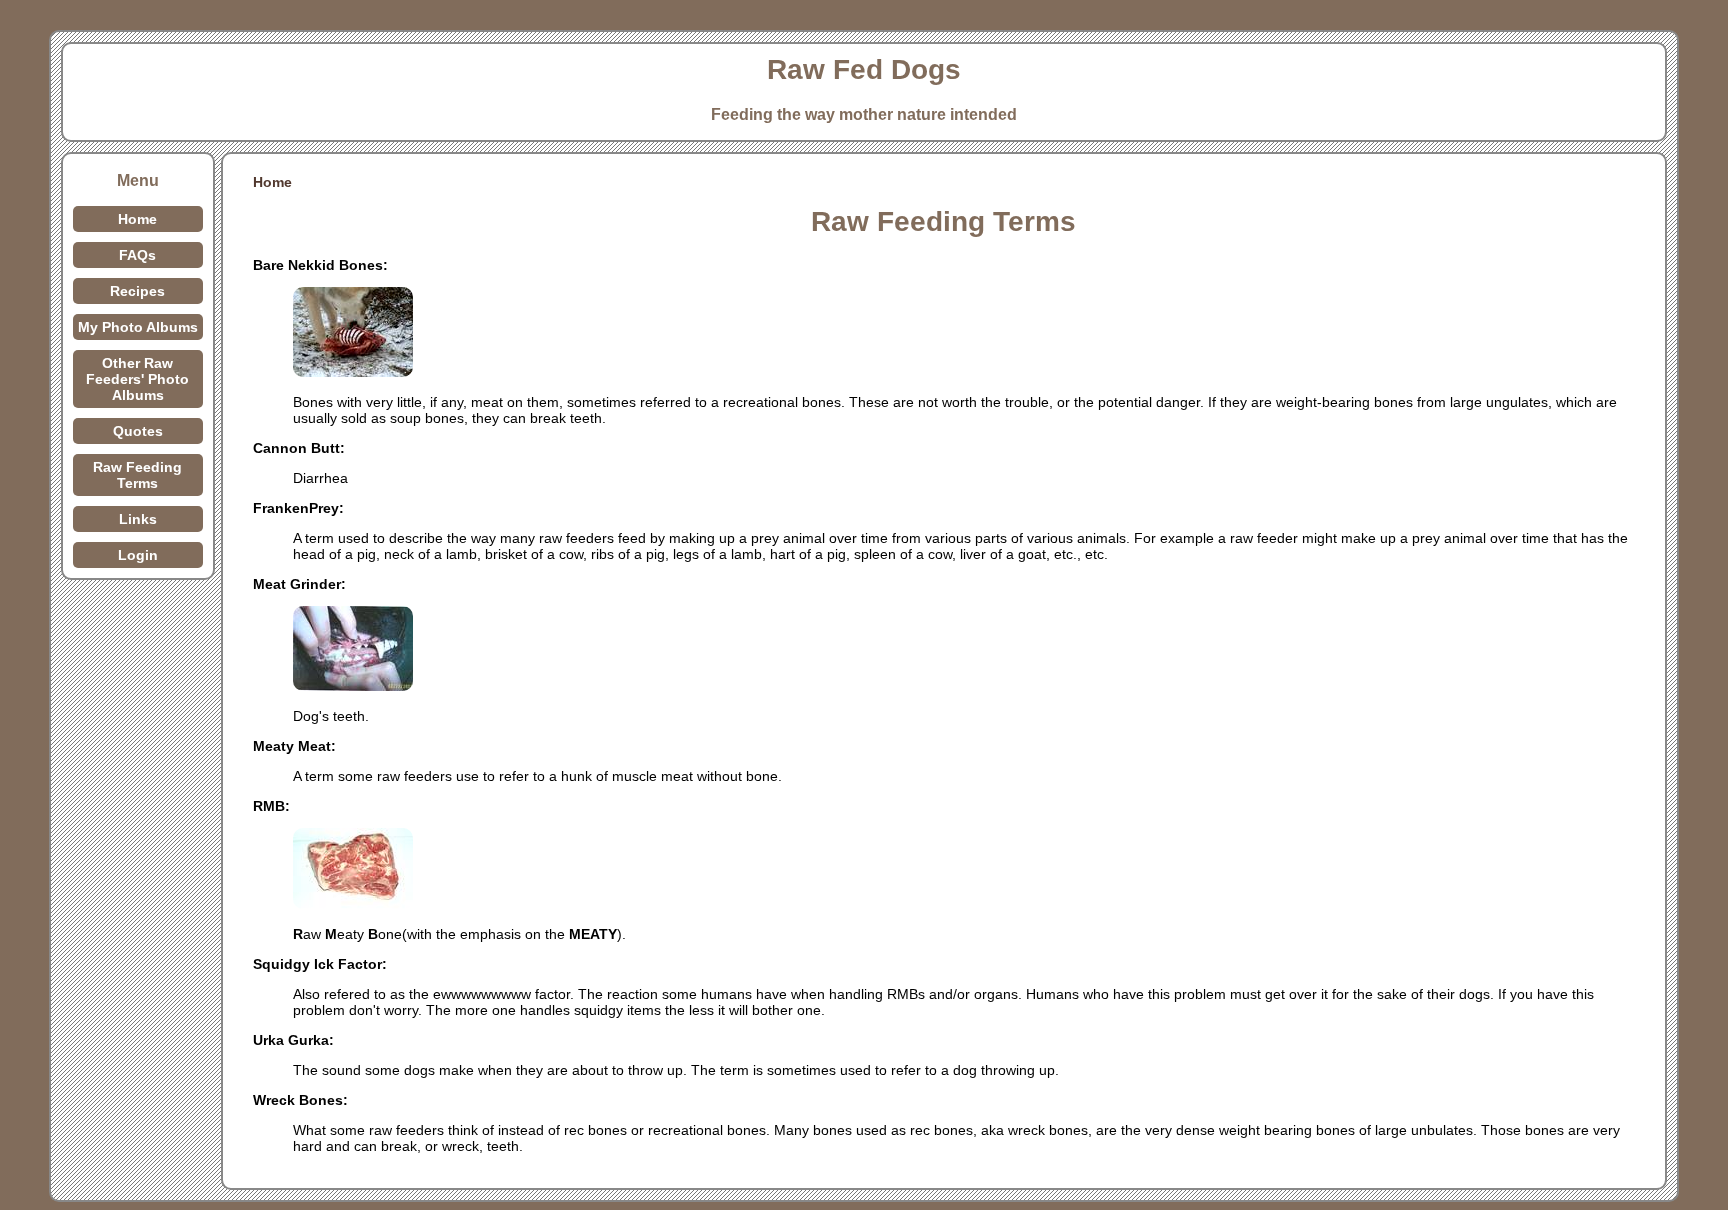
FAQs (137, 255)
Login (138, 555)
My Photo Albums (138, 327)
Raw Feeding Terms (137, 475)
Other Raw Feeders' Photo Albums (137, 379)
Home (137, 219)
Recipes (137, 291)
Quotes (138, 431)
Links (138, 519)
